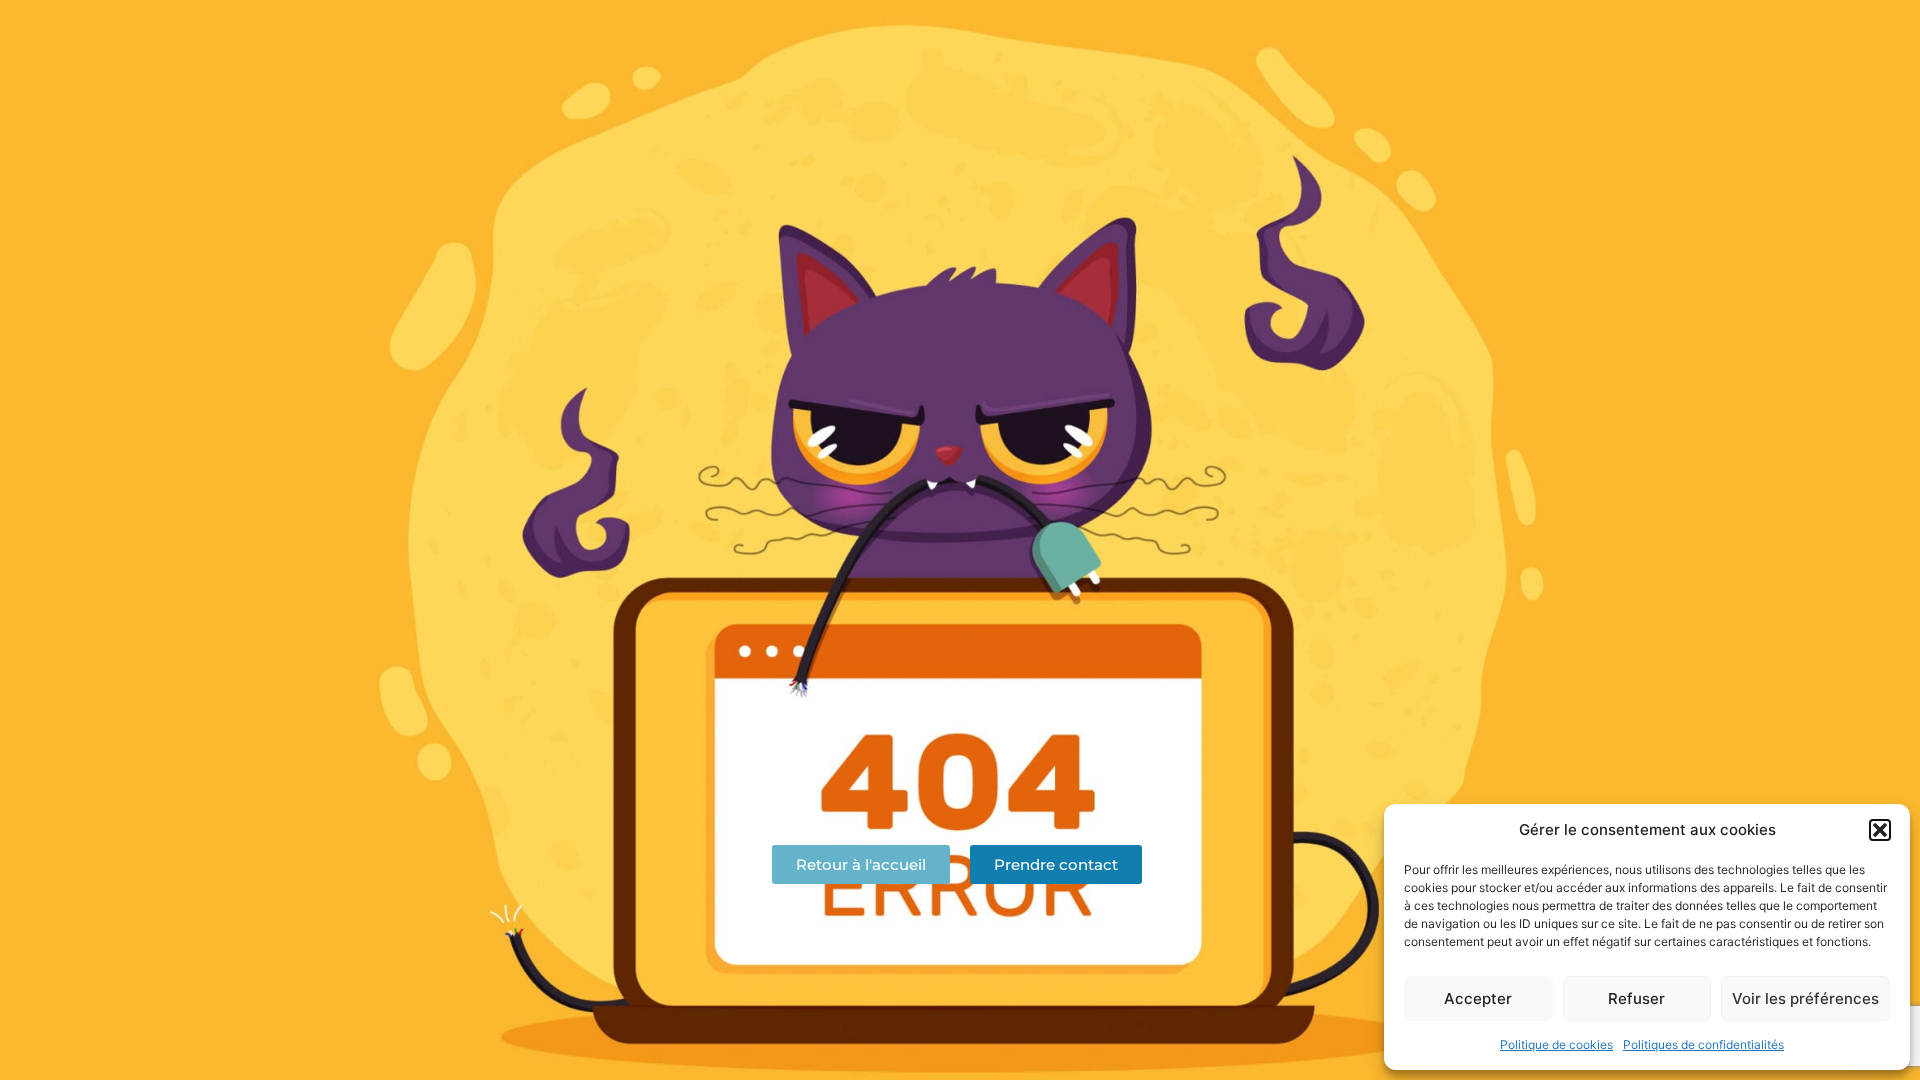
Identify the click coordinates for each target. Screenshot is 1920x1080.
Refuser (1636, 998)
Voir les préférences (1805, 998)
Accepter (1478, 998)
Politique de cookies (1556, 1044)
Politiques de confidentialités (1703, 1044)
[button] (1880, 830)
